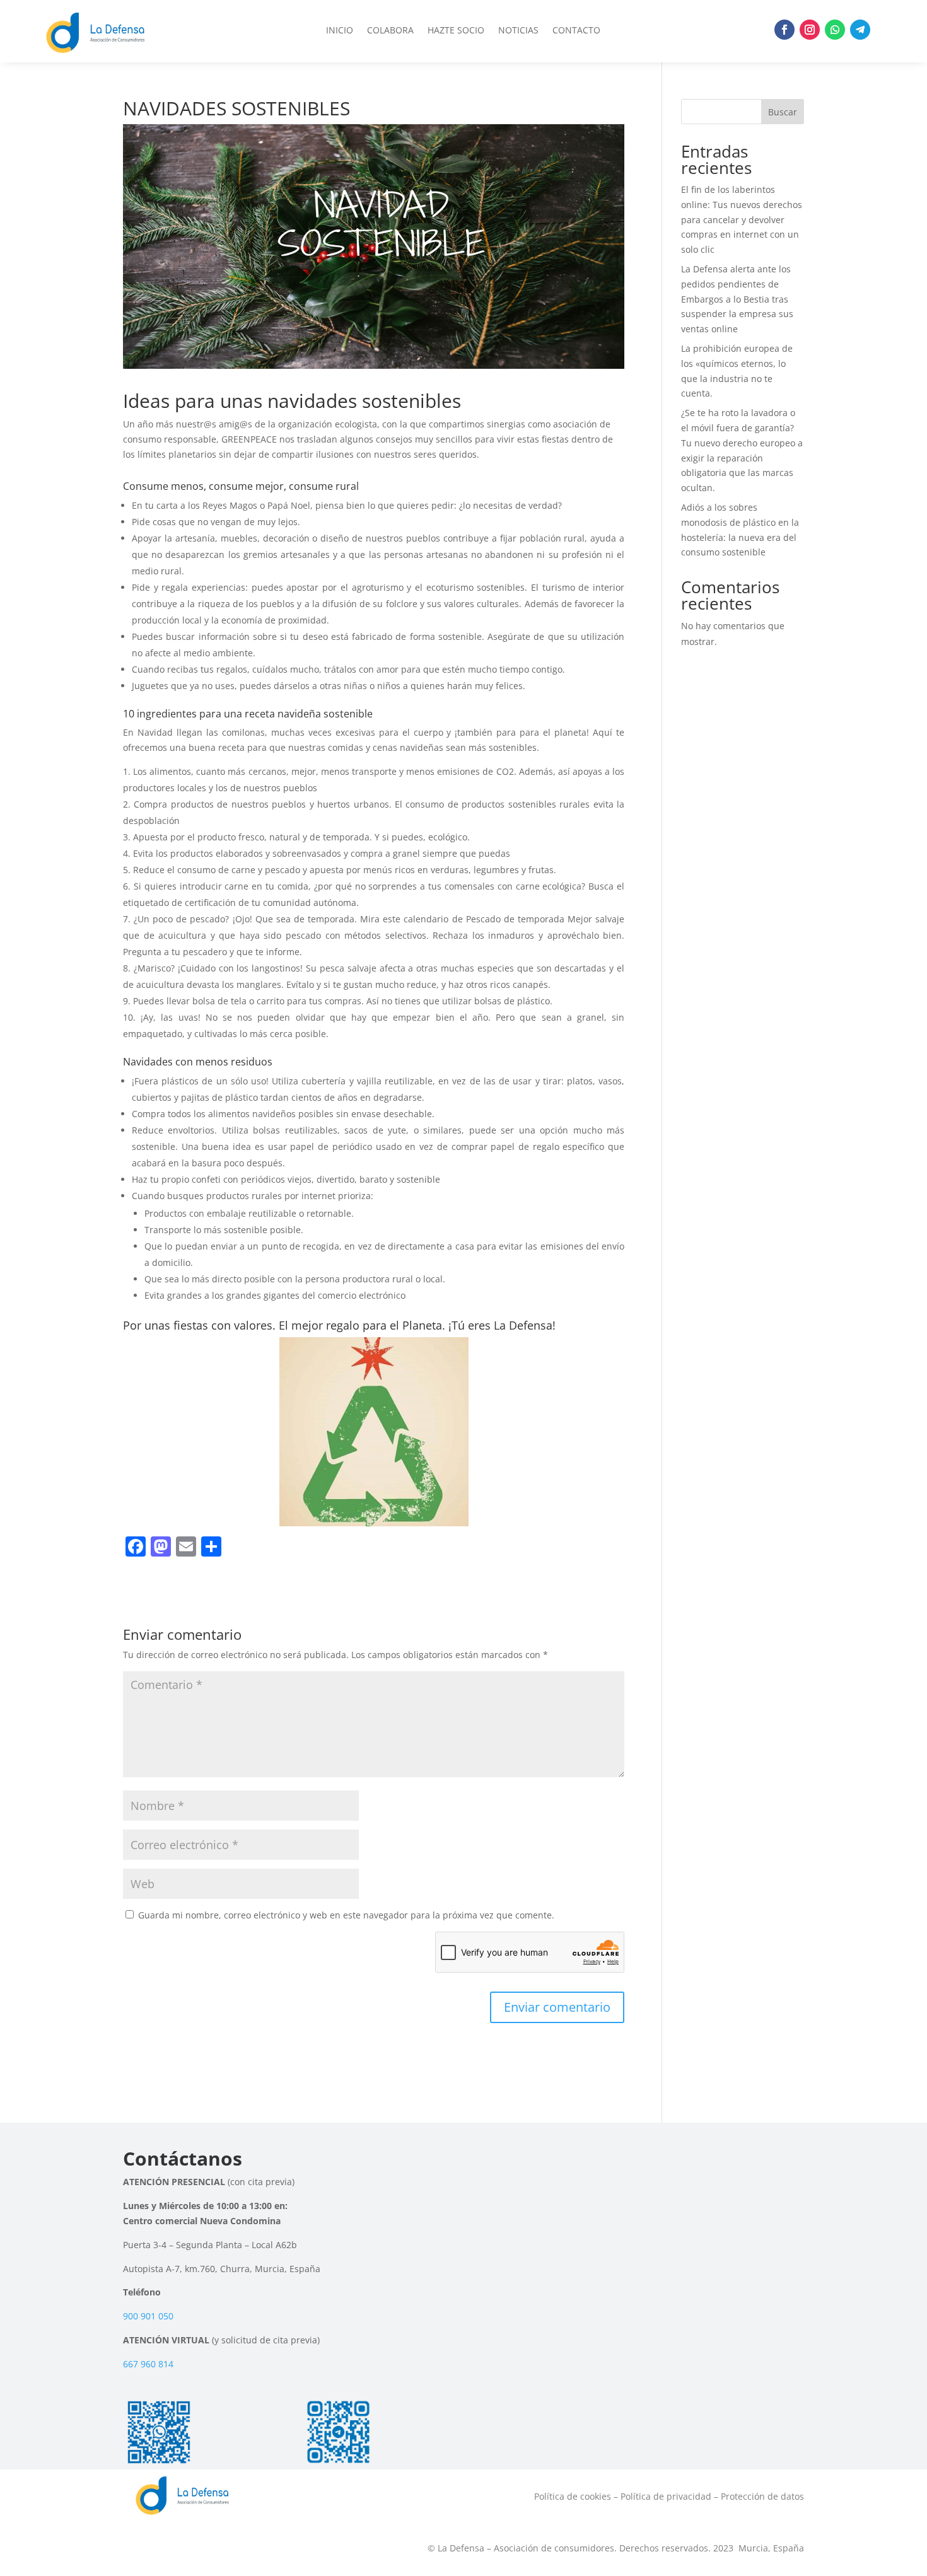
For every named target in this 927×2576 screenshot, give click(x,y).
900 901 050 (148, 2316)
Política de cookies (573, 2496)
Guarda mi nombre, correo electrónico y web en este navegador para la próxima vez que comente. (346, 1915)
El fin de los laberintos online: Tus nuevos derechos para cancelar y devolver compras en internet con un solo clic (742, 219)
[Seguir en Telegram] (860, 30)
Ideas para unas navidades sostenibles (292, 401)
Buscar (783, 112)
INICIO (340, 31)
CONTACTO (576, 31)
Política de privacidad (666, 2496)
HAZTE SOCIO (456, 31)
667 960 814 (148, 2364)
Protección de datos (762, 2496)
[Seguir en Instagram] (810, 30)
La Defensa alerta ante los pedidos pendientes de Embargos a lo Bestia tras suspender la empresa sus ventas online (737, 299)
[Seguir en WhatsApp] (835, 30)
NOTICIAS (518, 31)
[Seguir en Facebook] (784, 30)
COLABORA (390, 31)
